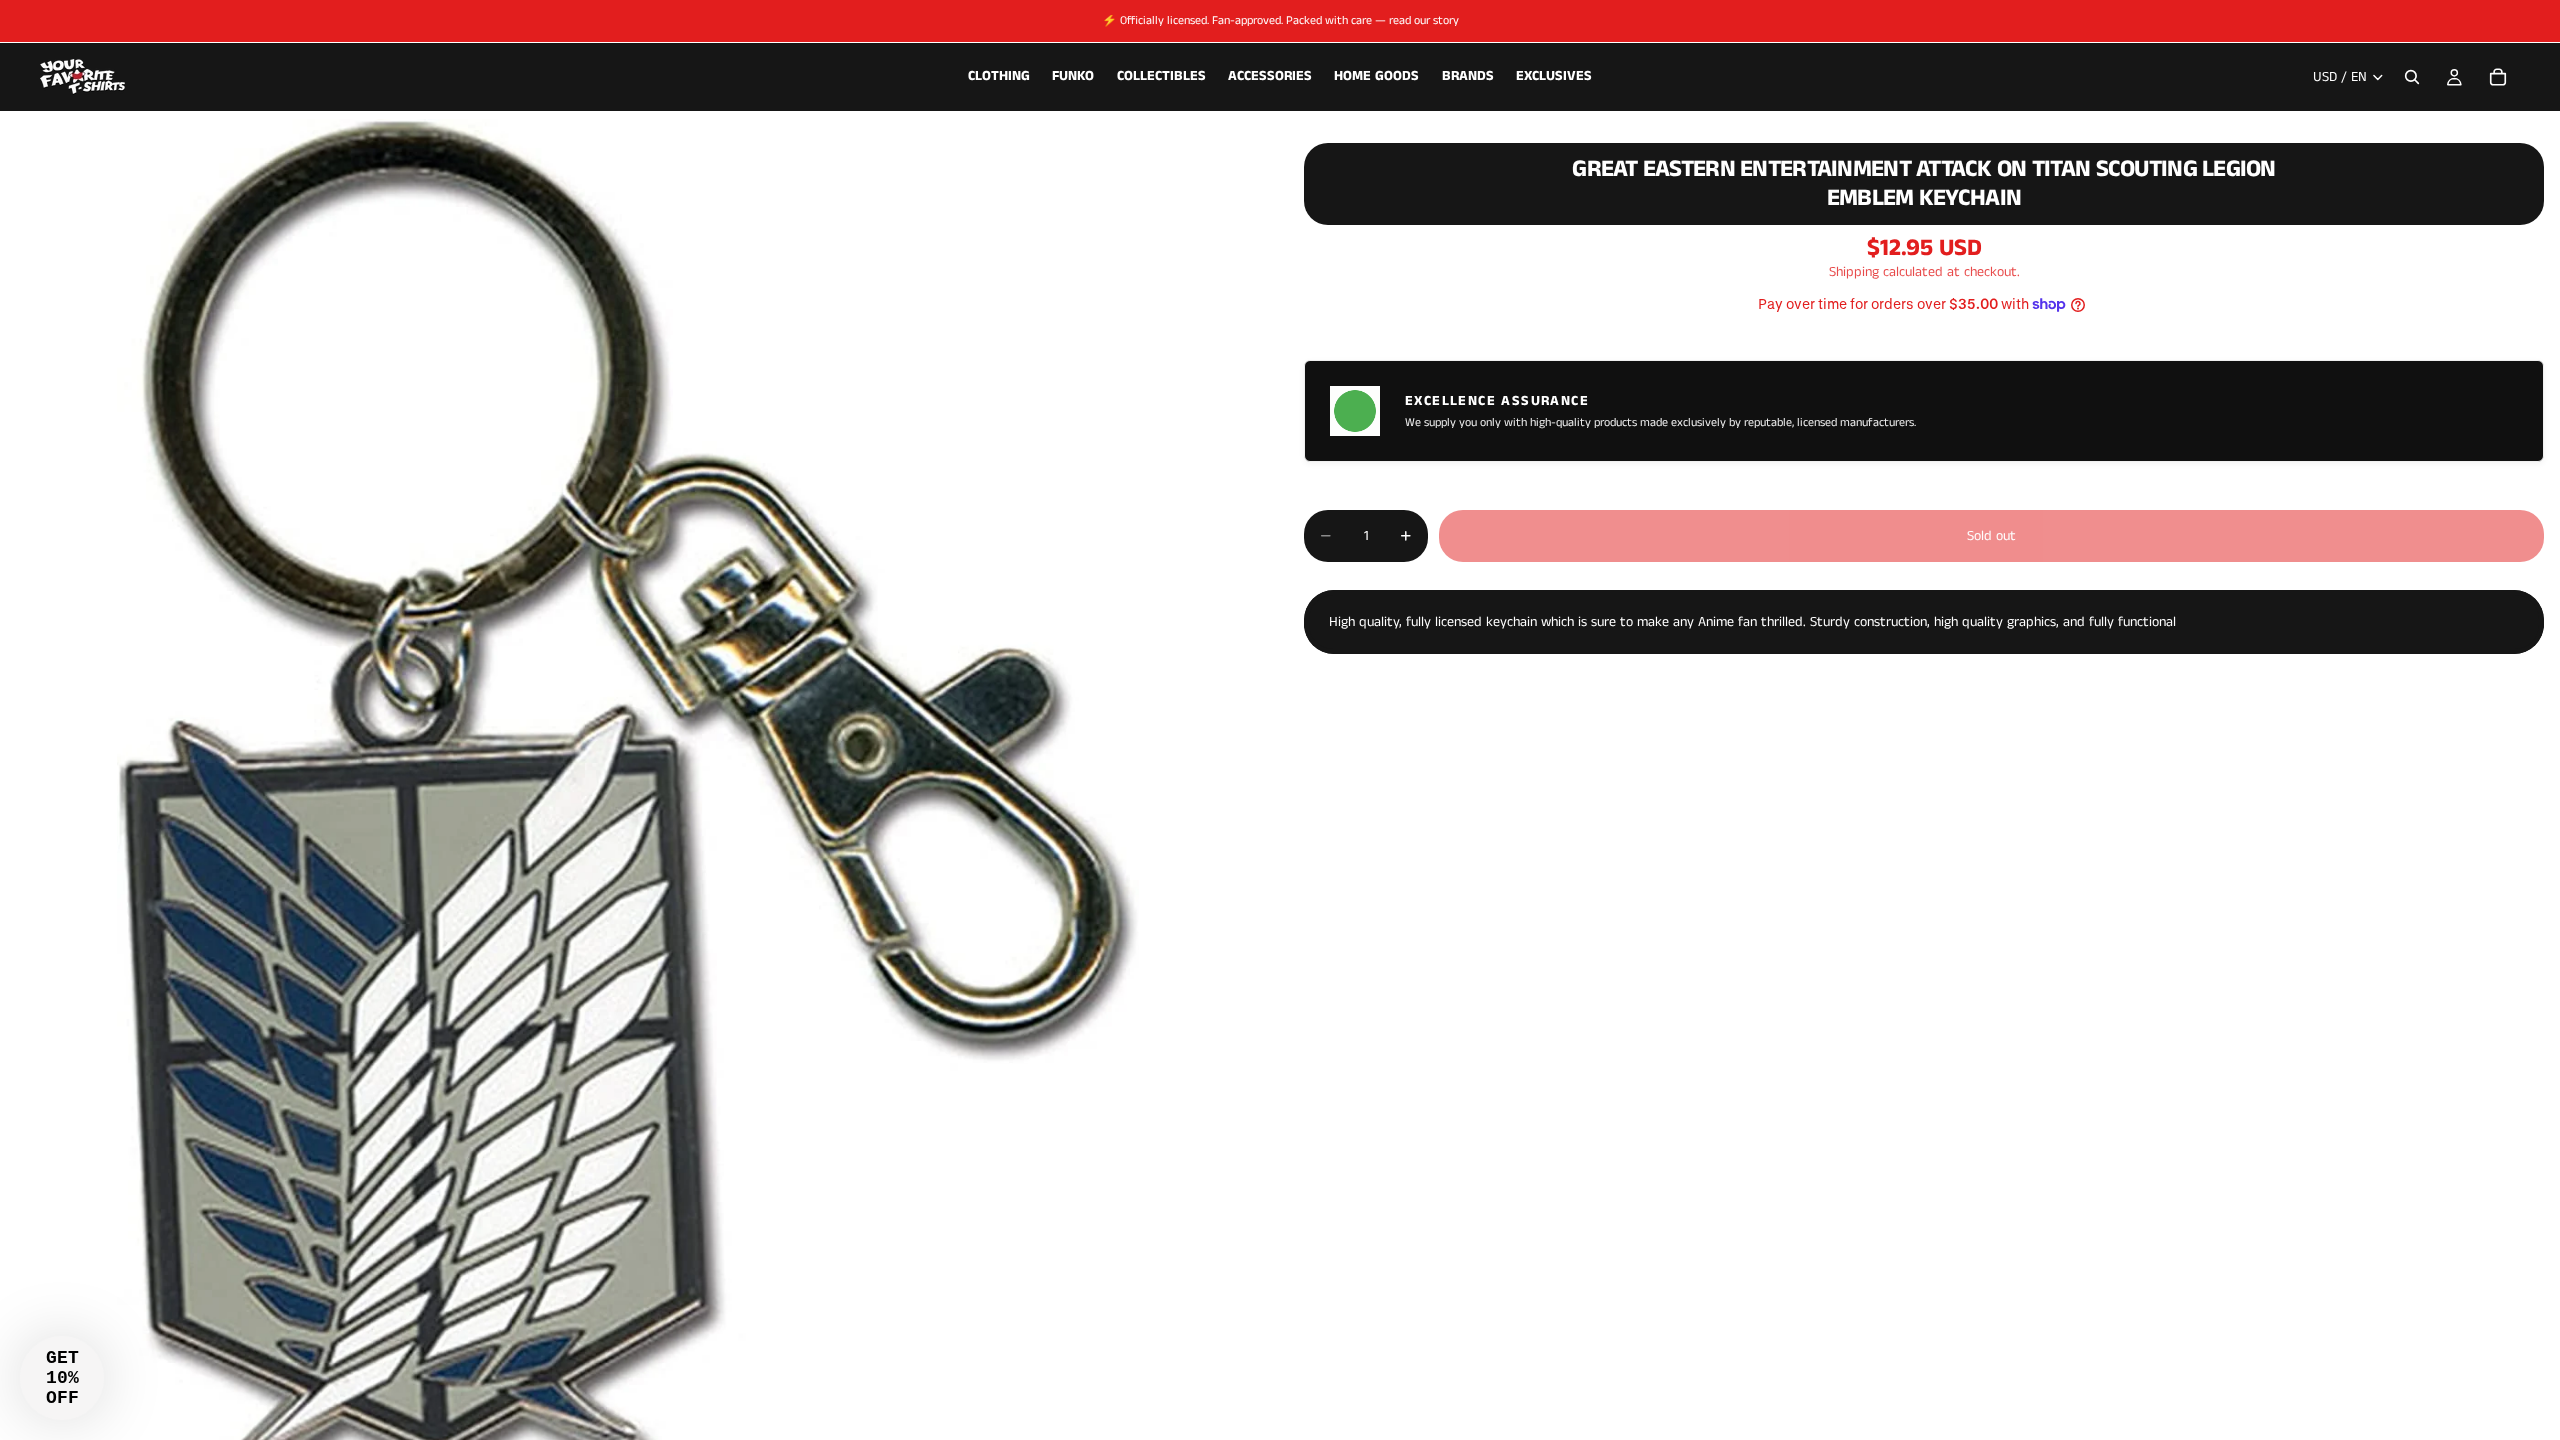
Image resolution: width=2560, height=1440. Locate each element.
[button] (62, 1378)
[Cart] (2498, 77)
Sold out (1991, 536)
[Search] (2412, 77)
